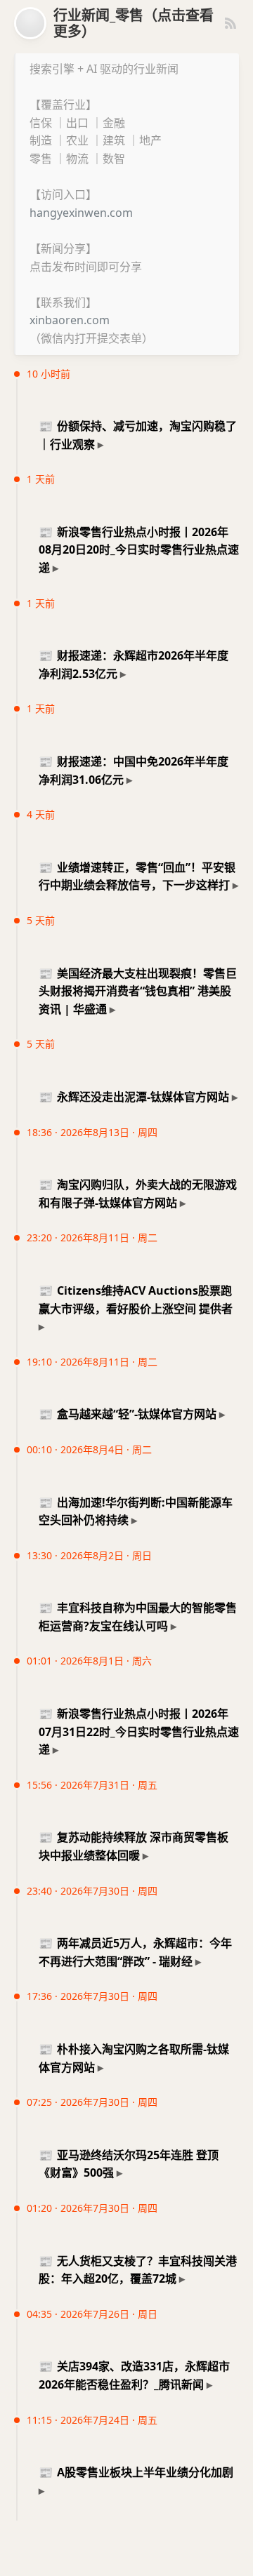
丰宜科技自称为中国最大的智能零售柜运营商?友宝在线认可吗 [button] (138, 1617)
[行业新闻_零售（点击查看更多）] (30, 23)
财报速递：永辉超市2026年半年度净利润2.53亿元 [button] (134, 665)
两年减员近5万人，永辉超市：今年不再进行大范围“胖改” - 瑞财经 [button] (135, 1952)
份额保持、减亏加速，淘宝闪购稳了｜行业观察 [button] (138, 435)
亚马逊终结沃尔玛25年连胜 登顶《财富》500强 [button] (129, 2164)
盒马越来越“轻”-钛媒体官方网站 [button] (128, 1414)
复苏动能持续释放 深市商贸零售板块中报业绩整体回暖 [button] (134, 1846)
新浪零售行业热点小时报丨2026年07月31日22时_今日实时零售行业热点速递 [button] (139, 1731)
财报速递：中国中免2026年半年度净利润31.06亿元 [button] (134, 770)
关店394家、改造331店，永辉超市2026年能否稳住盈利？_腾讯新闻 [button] (134, 2375)
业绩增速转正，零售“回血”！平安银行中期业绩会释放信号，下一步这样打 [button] (137, 876)
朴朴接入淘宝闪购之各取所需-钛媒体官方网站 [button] (134, 2058)
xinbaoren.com (70, 320)
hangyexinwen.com (81, 213)
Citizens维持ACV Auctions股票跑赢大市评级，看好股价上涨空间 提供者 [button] (136, 1300)
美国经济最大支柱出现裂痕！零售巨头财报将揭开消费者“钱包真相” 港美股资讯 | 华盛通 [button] (138, 991)
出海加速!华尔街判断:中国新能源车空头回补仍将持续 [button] (136, 1511)
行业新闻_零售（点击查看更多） (134, 23)
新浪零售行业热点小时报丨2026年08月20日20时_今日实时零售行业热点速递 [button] (139, 550)
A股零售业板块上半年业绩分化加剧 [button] (136, 2472)
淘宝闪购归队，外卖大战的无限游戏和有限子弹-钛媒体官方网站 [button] (138, 1194)
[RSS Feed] (231, 23)
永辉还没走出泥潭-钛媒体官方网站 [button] (134, 1097)
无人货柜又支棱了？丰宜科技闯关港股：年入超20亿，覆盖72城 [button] (138, 2270)
